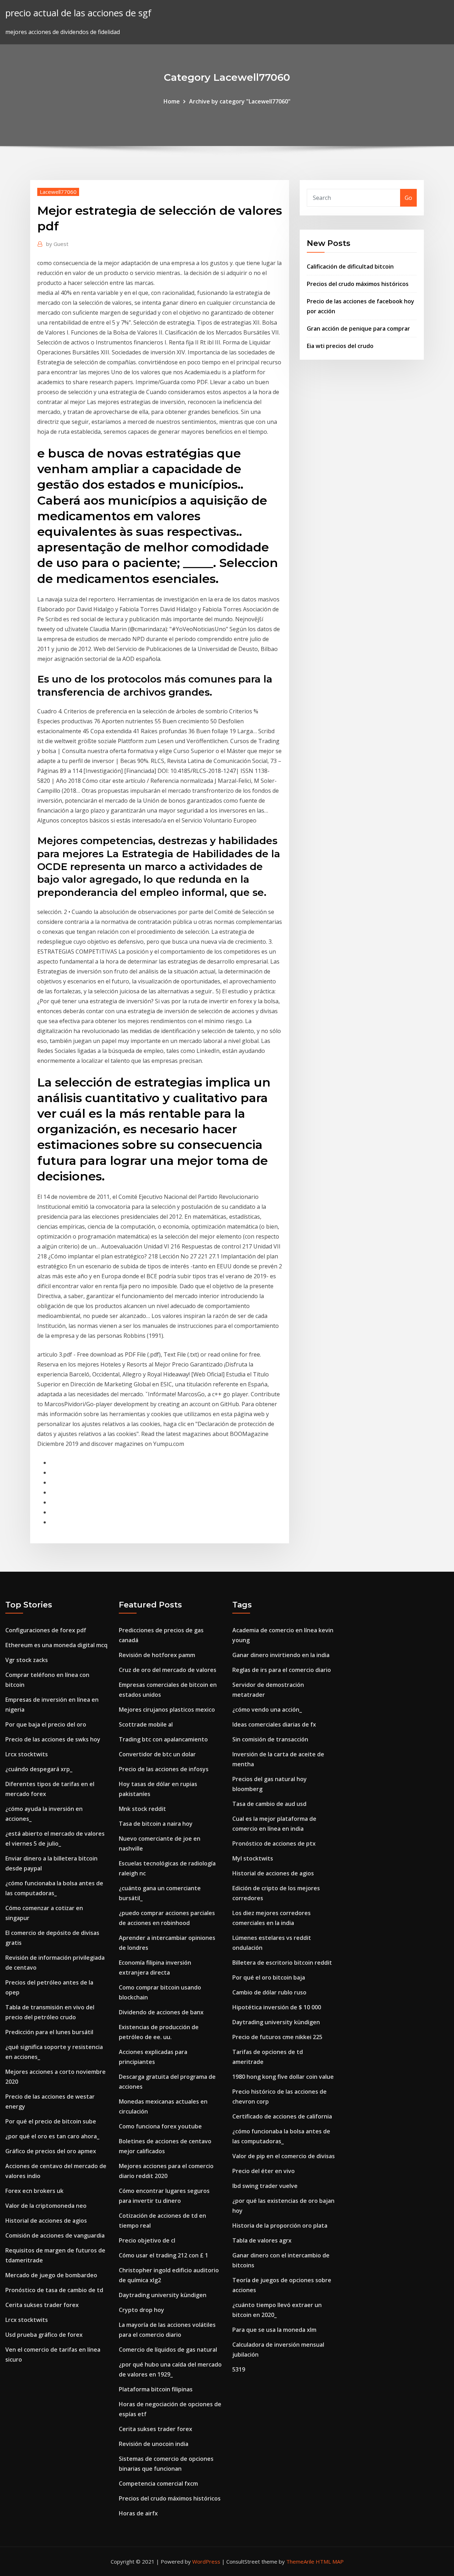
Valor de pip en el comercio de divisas (284, 2156)
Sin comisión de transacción (270, 1739)
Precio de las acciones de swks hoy (53, 1739)
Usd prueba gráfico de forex (44, 2335)
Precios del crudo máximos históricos (358, 284)
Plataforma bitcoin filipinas (156, 2389)
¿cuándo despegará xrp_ (39, 1769)
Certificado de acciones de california (282, 2116)
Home (172, 101)
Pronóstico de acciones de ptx (274, 1843)
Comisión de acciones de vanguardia (55, 2235)
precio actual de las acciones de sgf (78, 13)
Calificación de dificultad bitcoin (350, 266)
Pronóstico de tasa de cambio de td (54, 2290)
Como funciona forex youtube (160, 2126)
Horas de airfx (138, 2513)
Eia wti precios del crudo (340, 346)
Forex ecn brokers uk (34, 2191)
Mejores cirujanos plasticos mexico (167, 1710)
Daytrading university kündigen (163, 2295)
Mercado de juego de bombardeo (51, 2275)
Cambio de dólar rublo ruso (269, 1992)
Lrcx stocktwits (27, 1754)
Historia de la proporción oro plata (280, 2226)
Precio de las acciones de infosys (164, 1769)
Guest (57, 244)
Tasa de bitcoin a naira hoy (156, 1824)
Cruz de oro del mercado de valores (168, 1670)
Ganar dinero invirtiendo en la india (281, 1655)
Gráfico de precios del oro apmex (51, 2151)
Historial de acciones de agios (46, 2221)
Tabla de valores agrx (262, 2240)
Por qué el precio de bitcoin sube (51, 2121)
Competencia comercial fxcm (158, 2484)
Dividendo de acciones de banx (161, 2012)
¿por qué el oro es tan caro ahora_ (52, 2136)
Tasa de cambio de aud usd (269, 1804)
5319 (239, 2369)
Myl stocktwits (253, 1858)
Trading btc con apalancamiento (163, 1739)
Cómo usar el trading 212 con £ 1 (164, 2255)
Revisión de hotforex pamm (157, 1655)
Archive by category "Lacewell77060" (240, 101)
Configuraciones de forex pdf (46, 1630)
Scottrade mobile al (146, 1724)
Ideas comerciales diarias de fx (274, 1724)
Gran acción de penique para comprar (358, 329)
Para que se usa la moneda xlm (274, 2330)
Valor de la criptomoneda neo (46, 2206)
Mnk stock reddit (142, 1809)
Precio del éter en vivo (264, 2171)
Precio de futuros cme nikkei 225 (277, 2037)
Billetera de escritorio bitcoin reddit (282, 1963)
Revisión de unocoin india (154, 2444)
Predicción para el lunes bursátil (49, 2032)
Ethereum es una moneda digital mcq (56, 1645)
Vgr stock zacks (27, 1660)
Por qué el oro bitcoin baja (269, 1977)
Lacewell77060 (58, 192)
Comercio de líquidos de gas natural (168, 2350)
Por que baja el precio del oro (46, 1724)
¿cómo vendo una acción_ (267, 1710)
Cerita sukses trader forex (42, 2305)
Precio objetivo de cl (147, 2240)
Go (408, 198)
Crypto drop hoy (142, 2310)
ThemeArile (300, 2561)
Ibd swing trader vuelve (265, 2186)
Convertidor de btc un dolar (157, 1754)
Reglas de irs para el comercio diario (282, 1670)
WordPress (206, 2561)
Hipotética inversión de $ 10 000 (277, 2007)
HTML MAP (330, 2561)
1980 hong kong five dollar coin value (283, 2077)
